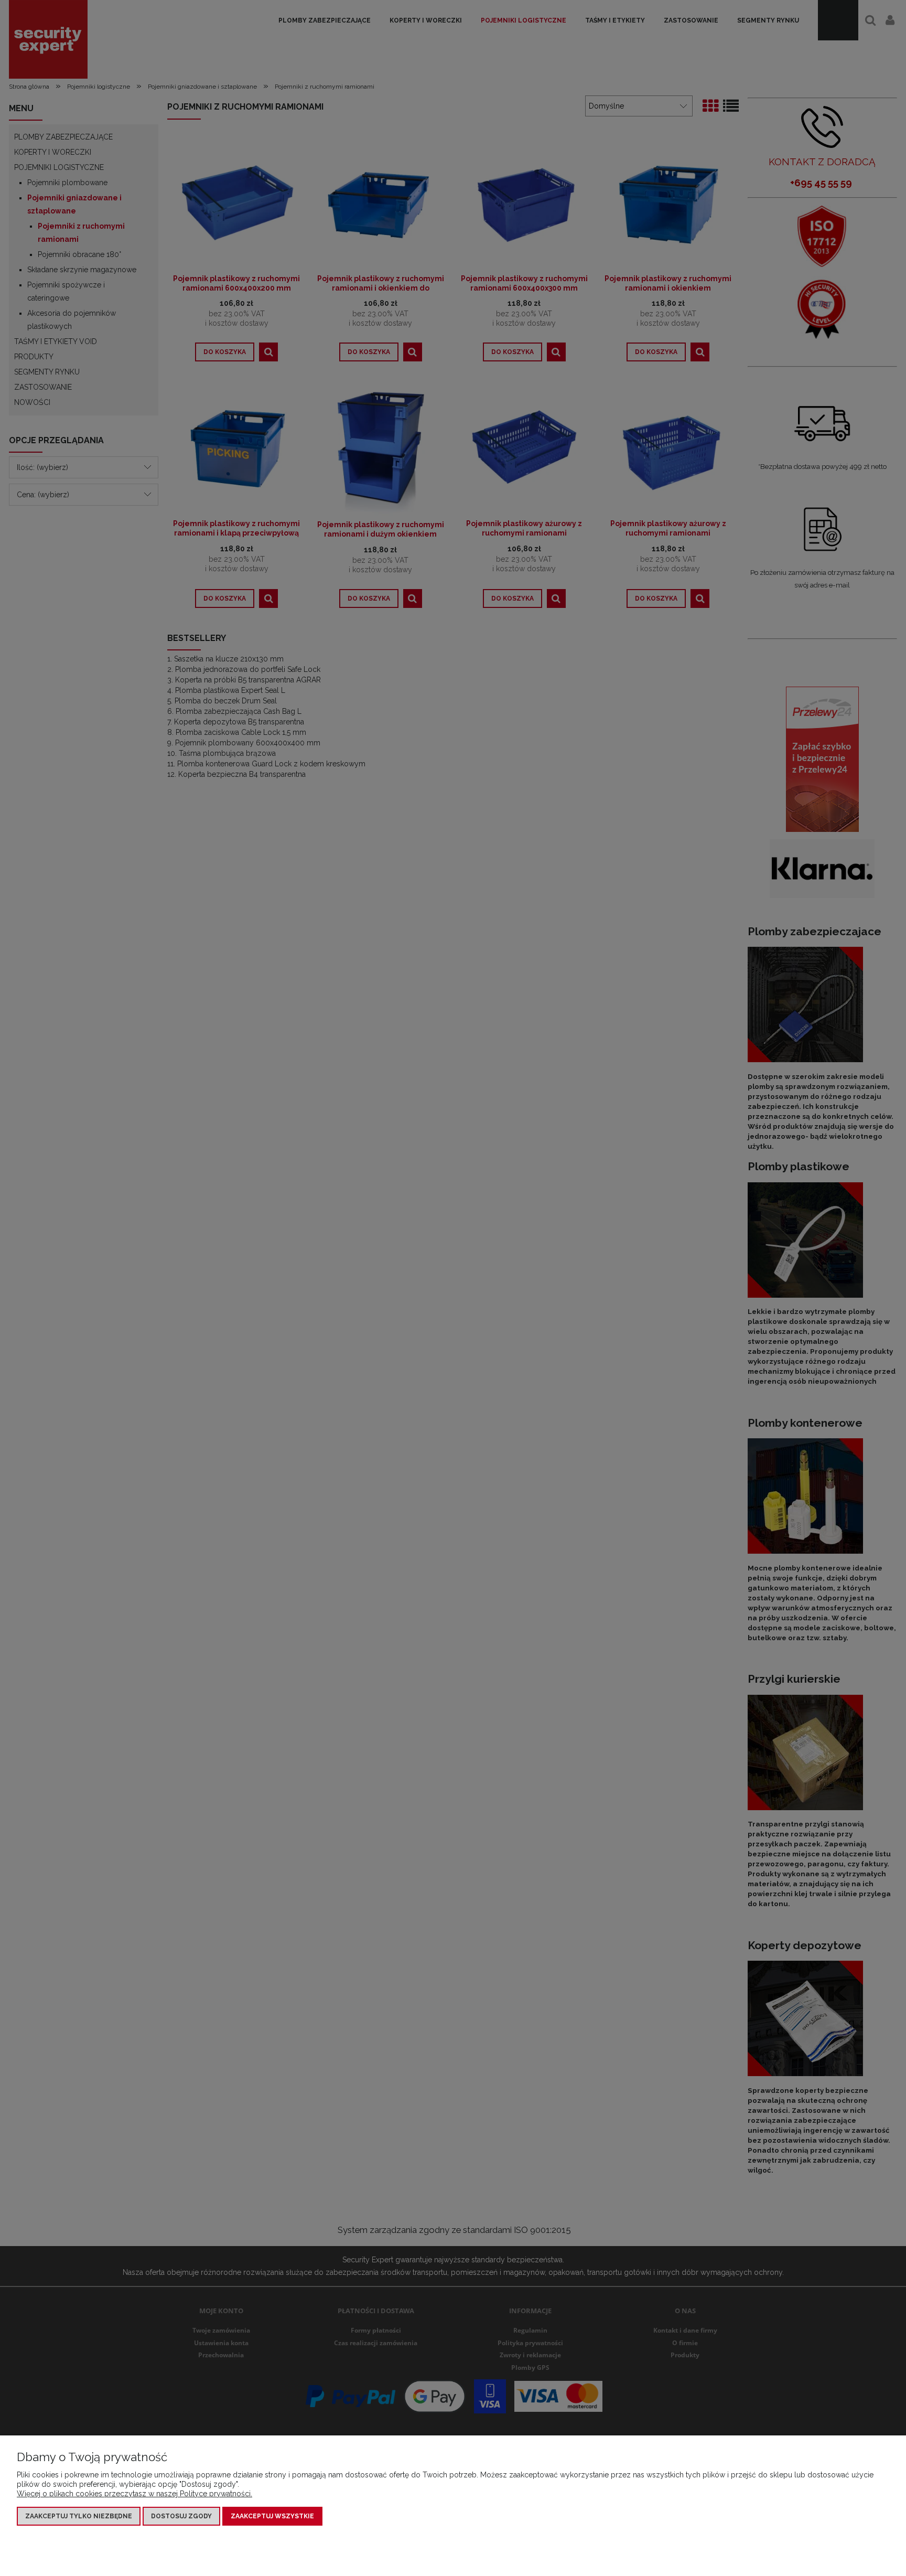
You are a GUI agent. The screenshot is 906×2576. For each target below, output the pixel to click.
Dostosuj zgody (181, 2516)
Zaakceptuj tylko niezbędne (79, 2516)
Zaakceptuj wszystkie (272, 2516)
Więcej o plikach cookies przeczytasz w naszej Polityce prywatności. (134, 2494)
